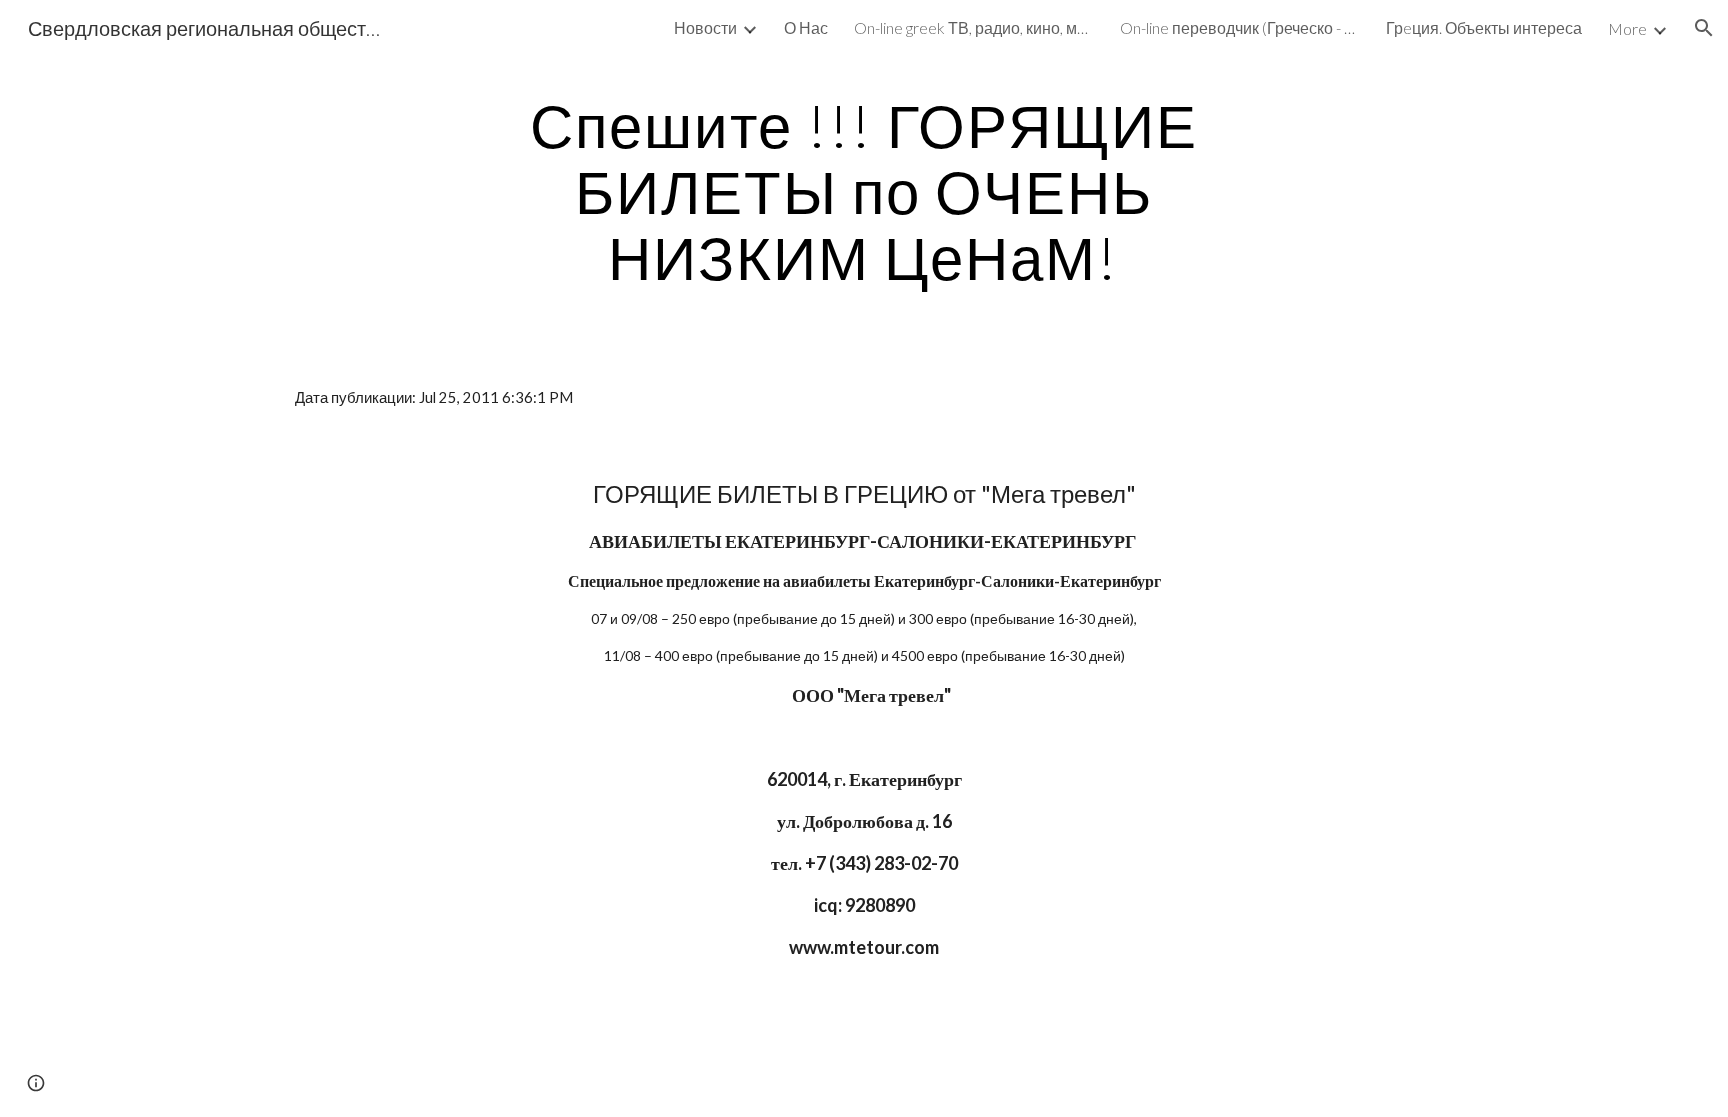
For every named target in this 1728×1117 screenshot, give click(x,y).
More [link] (1627, 28)
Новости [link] (705, 27)
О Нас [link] (806, 27)
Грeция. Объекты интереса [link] (1484, 27)
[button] (1704, 28)
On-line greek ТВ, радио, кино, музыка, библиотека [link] (974, 27)
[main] (864, 191)
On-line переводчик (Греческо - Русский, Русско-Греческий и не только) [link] (1240, 27)
